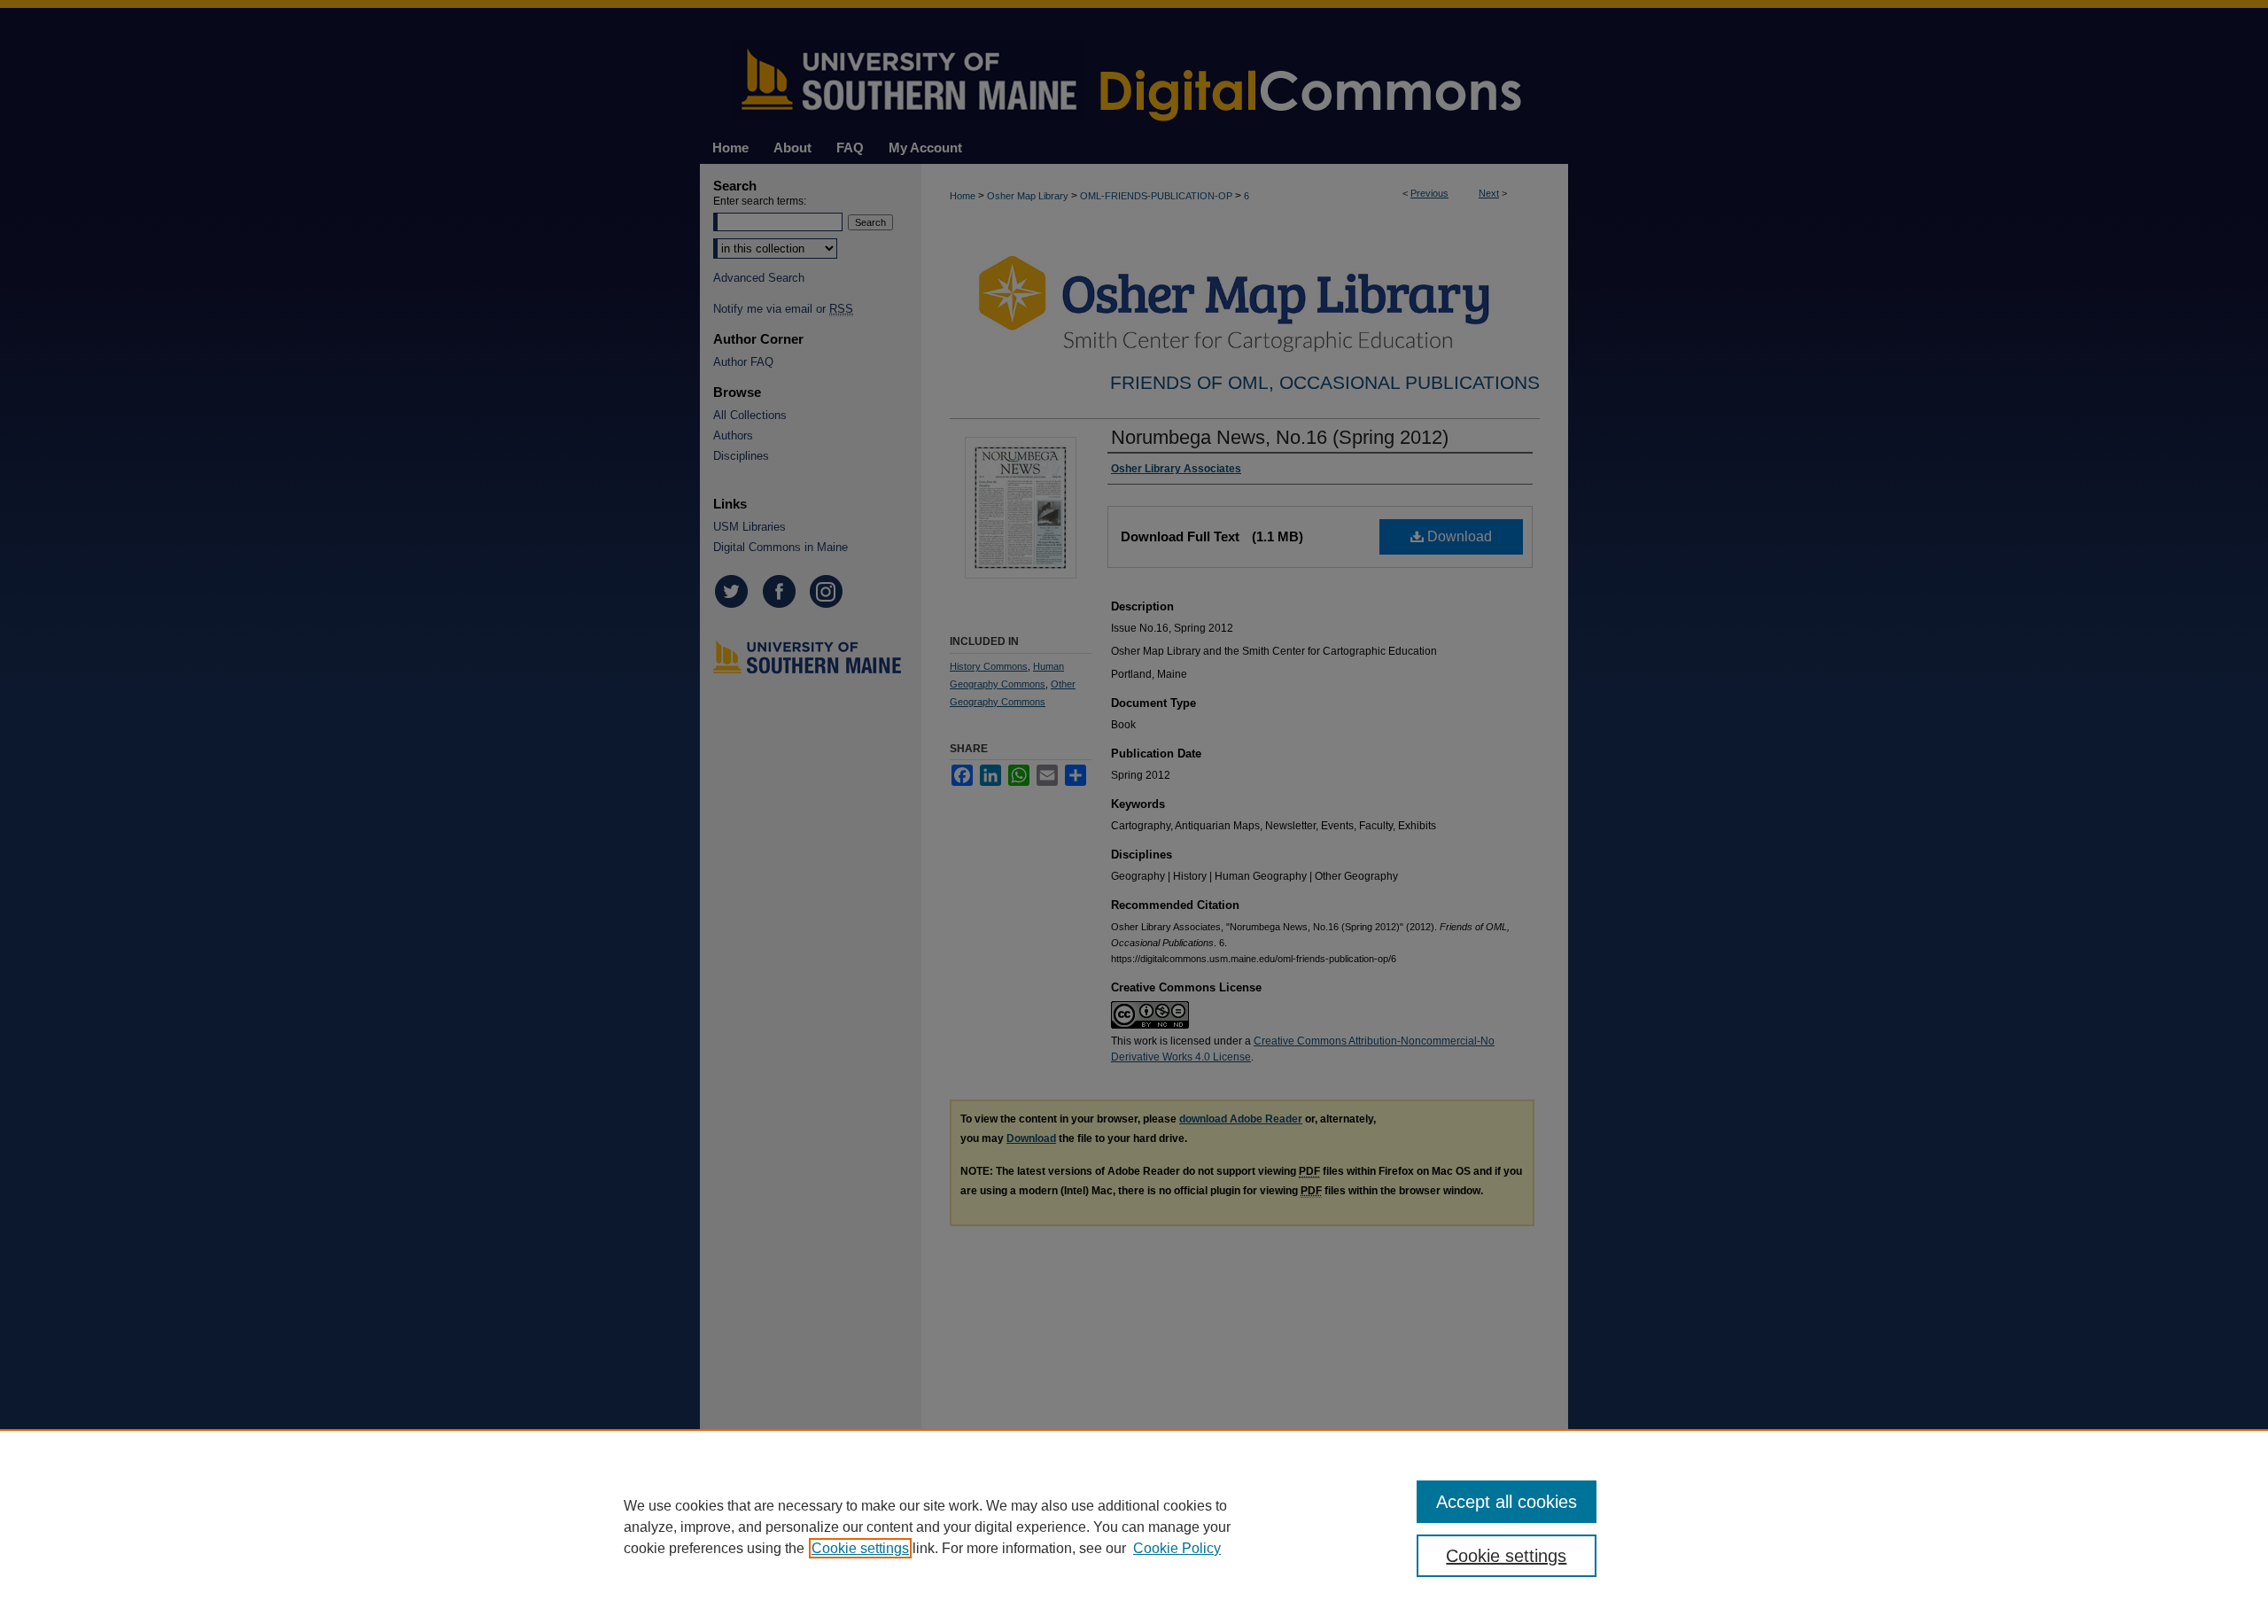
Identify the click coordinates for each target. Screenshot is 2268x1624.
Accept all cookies (1507, 1502)
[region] (1134, 1527)
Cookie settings (860, 1548)
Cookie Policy (1177, 1548)
